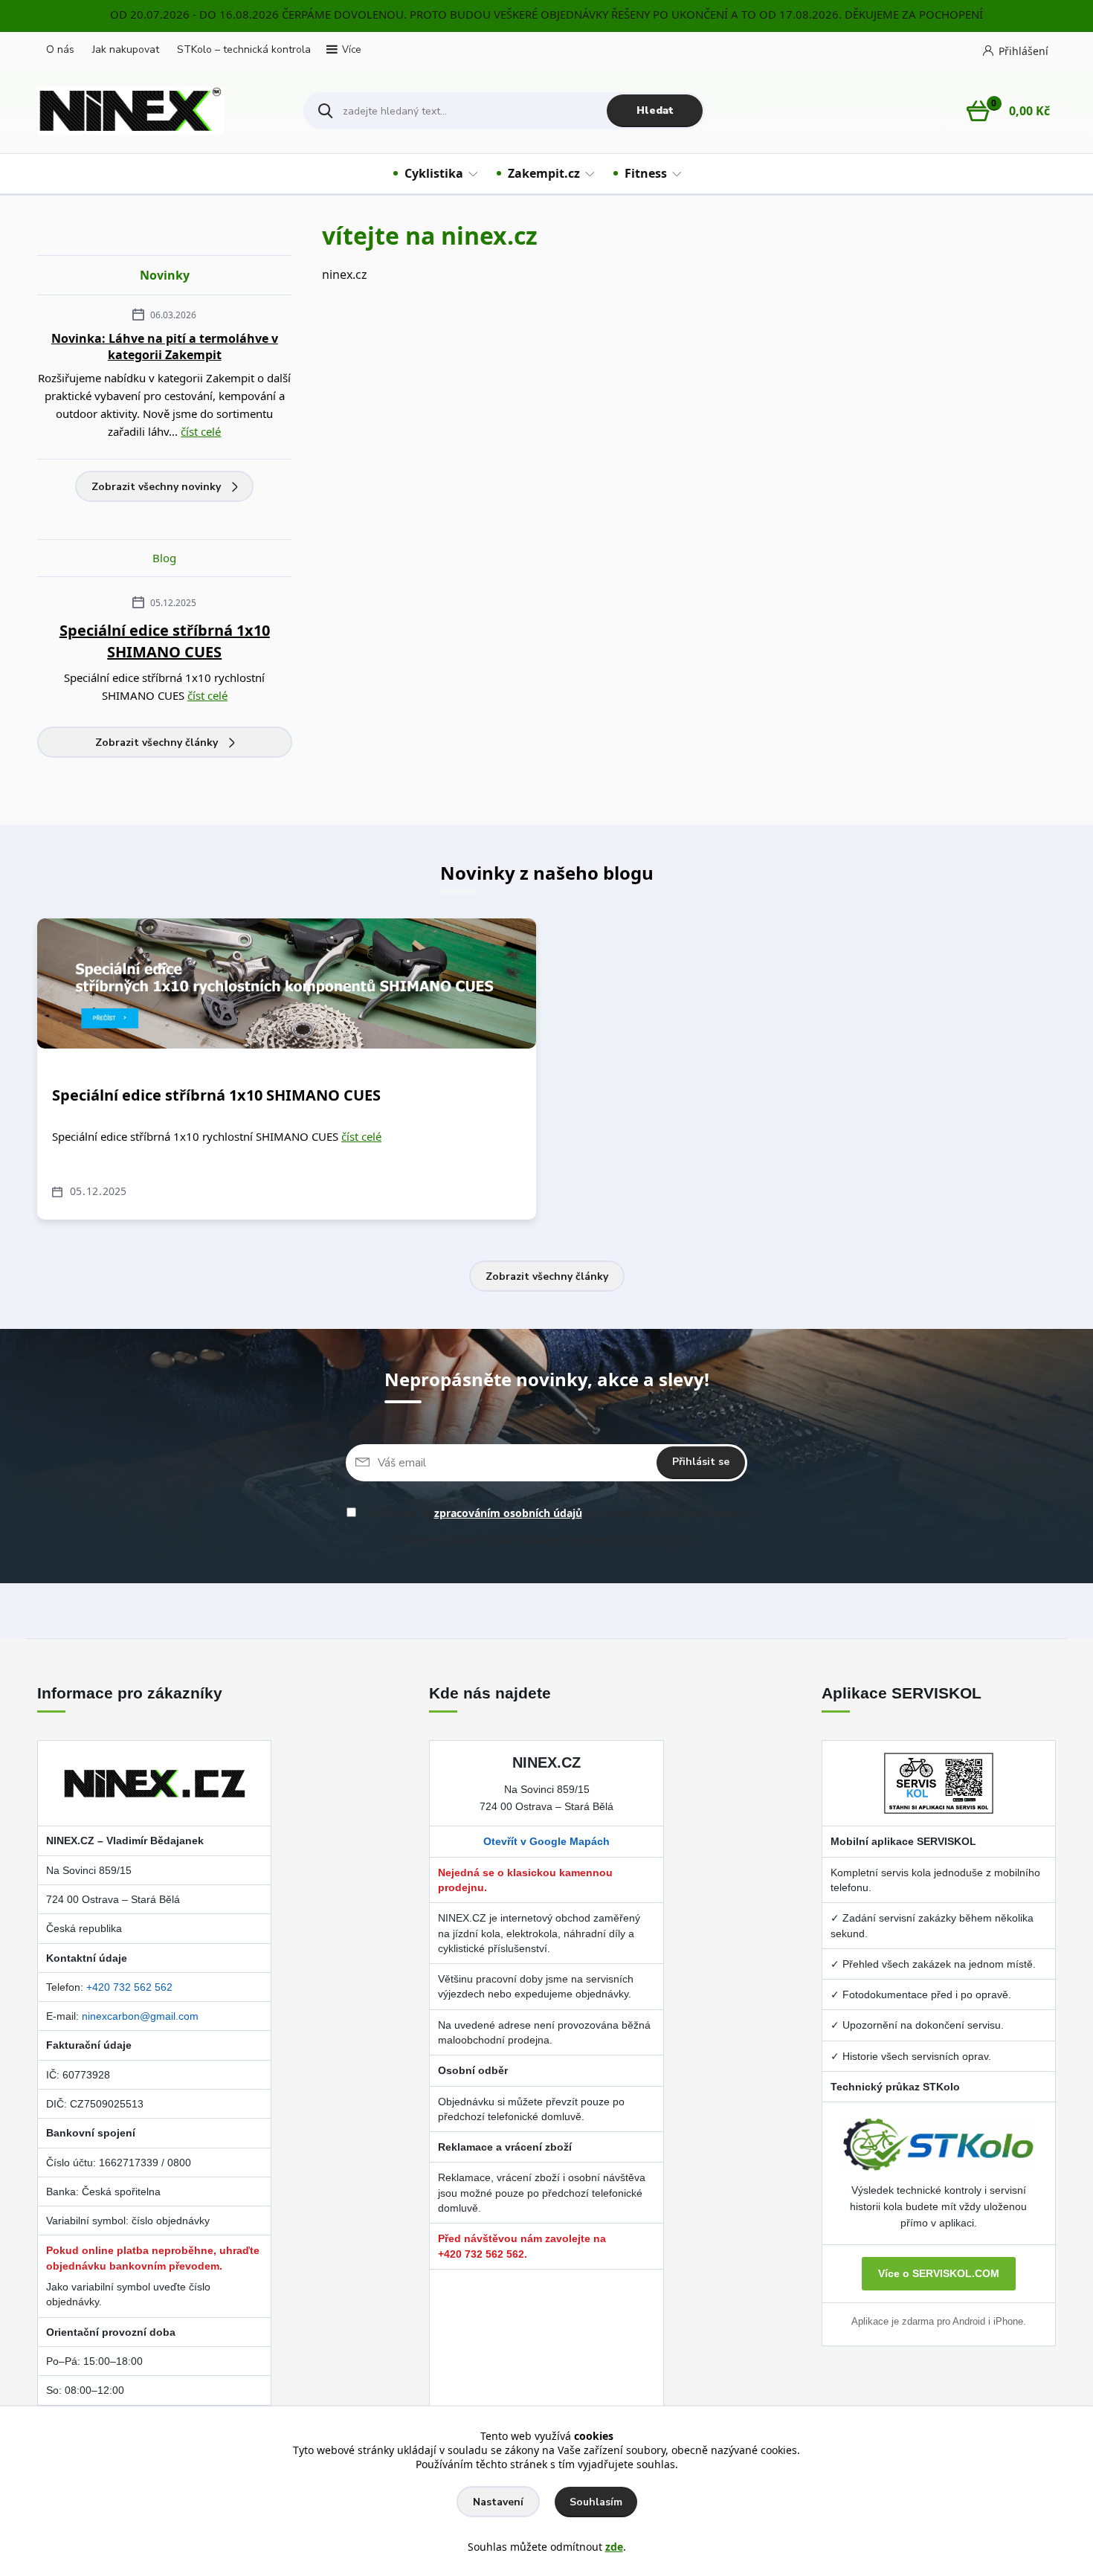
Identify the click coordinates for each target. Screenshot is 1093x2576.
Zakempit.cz (544, 173)
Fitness (646, 173)
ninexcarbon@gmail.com (140, 2016)
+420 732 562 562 (129, 1987)
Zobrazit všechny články (157, 743)
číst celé (201, 431)
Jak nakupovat (126, 49)
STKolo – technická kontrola (244, 49)
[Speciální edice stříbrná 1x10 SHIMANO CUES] (287, 983)
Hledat (655, 110)
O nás (60, 49)
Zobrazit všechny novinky (156, 487)
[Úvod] (157, 111)
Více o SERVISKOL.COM (939, 2273)
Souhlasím (596, 2502)
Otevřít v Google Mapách (546, 1841)
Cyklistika (434, 173)
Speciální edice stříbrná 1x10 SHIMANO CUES (165, 641)
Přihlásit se (701, 1462)
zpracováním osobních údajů (508, 1513)
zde (614, 2547)
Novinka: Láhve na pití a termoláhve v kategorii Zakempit (165, 347)
